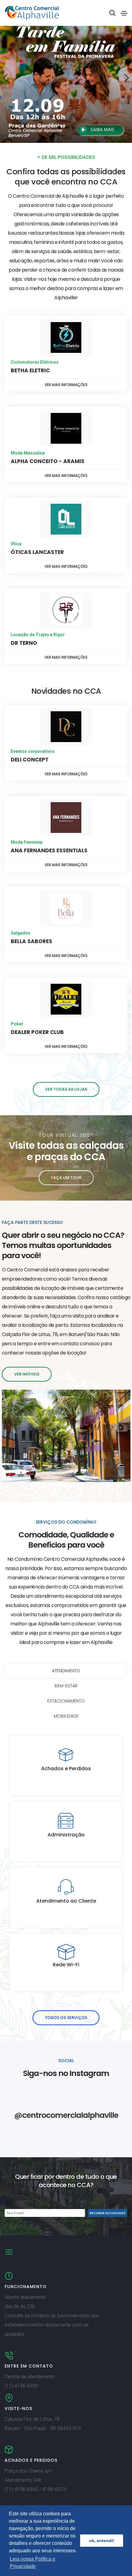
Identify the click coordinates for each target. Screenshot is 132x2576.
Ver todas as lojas (66, 1089)
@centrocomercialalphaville (66, 2115)
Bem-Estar (66, 1686)
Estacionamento (66, 1701)
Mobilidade (66, 1716)
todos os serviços (66, 2018)
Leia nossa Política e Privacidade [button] (33, 2563)
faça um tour (66, 1178)
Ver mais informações (66, 385)
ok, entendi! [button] (102, 2541)
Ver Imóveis (27, 1374)
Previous (5, 78)
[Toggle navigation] (124, 13)
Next (127, 78)
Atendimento (66, 1671)
